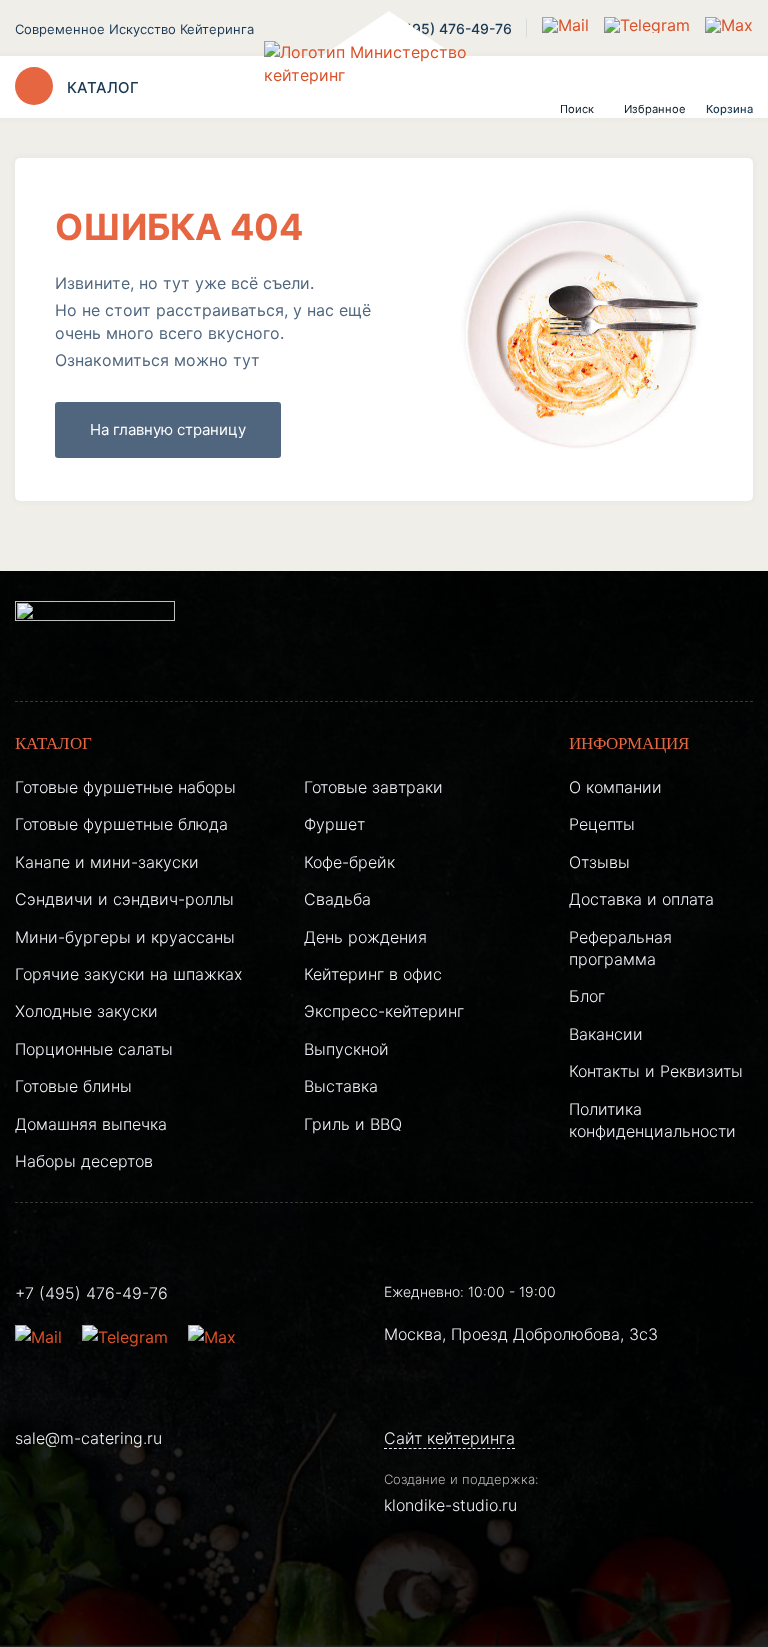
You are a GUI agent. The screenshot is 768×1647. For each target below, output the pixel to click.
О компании (615, 787)
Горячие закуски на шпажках (128, 974)
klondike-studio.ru (450, 1505)
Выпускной (346, 1049)
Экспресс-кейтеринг (384, 1011)
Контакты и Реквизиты (656, 1071)
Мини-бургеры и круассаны (125, 937)
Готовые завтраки (373, 787)
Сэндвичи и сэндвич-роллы (124, 899)
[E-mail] (568, 25)
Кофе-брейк (349, 862)
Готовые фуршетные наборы (125, 787)
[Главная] (384, 87)
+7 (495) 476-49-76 (91, 1293)
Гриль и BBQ (353, 1124)
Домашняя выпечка (91, 1124)
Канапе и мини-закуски (107, 862)
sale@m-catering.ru (88, 1438)
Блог (587, 996)
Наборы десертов (84, 1161)
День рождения (365, 937)
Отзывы (599, 862)
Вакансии (606, 1034)
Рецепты (602, 824)
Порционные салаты (94, 1049)
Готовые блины (73, 1086)
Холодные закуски (86, 1011)
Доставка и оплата (641, 899)
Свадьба (337, 899)
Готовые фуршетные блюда (121, 824)
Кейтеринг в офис (373, 974)
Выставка (341, 1086)
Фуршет (334, 824)
